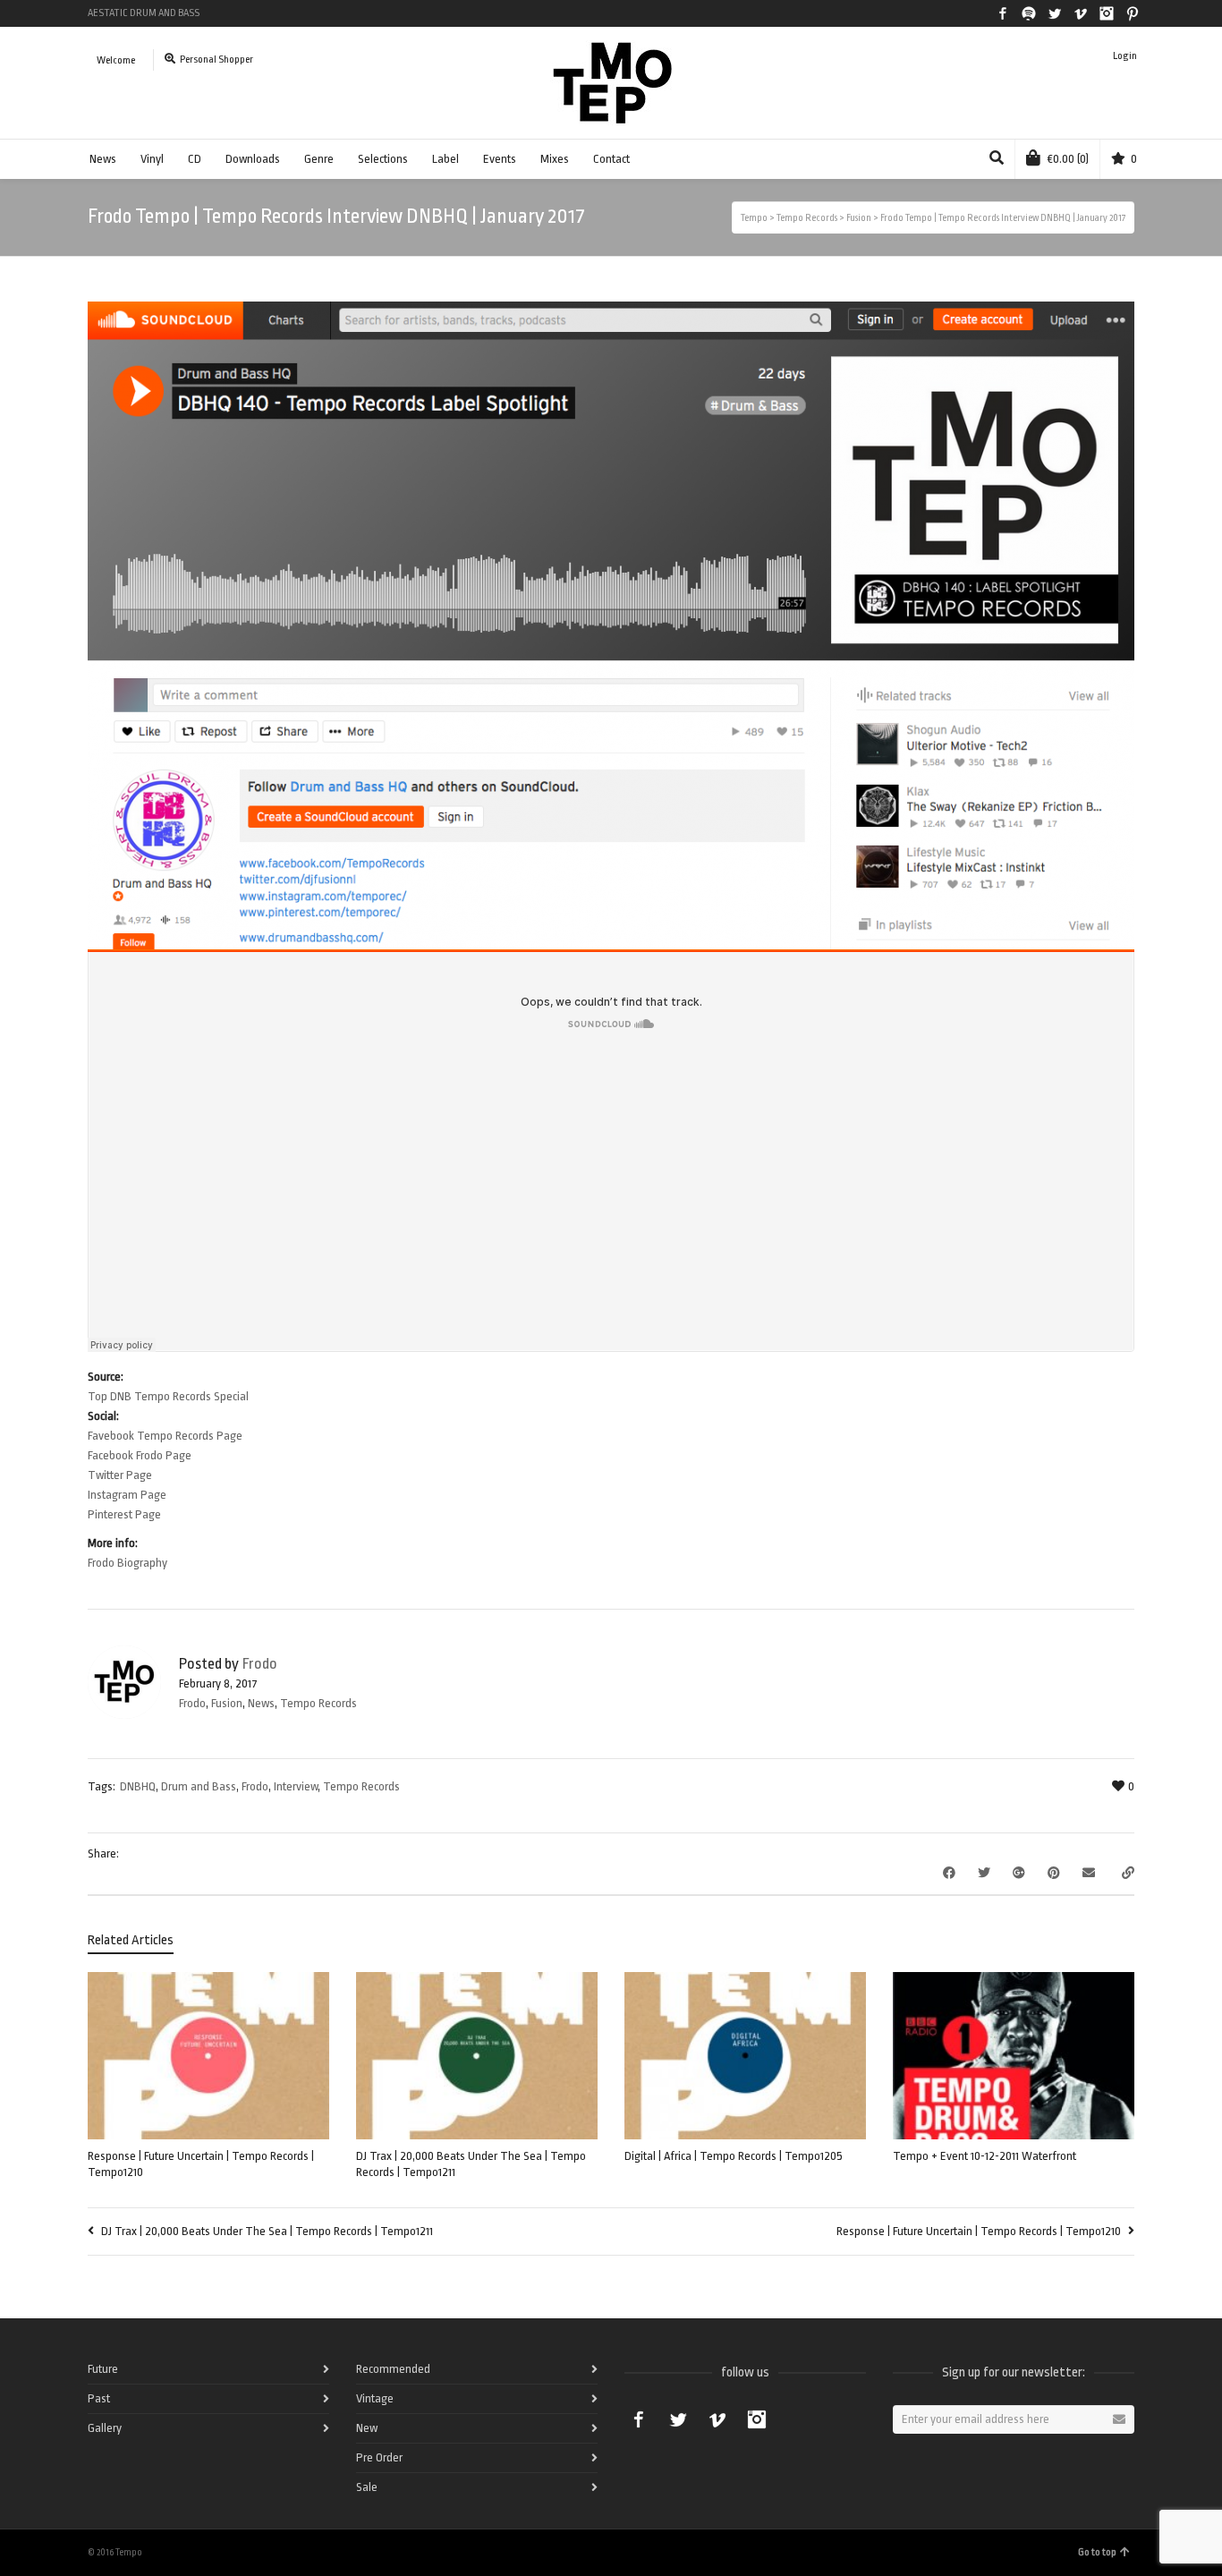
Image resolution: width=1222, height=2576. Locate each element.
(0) (1068, 159)
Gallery (105, 2428)
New (367, 2428)
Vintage (375, 2398)
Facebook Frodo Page (140, 1455)
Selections (383, 159)
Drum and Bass (199, 1786)
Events (500, 159)
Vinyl (152, 159)
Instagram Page (127, 1495)
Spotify (1029, 13)
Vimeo (1081, 13)
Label (446, 159)
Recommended (393, 2369)
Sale (367, 2487)
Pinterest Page (124, 1514)
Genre (319, 159)
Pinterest (1133, 13)
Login (1125, 56)
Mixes (555, 159)
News (103, 159)
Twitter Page (120, 1475)
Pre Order (379, 2457)
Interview (296, 1786)
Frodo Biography (127, 1563)
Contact (611, 159)
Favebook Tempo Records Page (165, 1436)
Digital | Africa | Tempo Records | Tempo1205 (734, 2156)
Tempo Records (318, 1703)
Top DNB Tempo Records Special (168, 1396)
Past (99, 2398)
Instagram (1107, 13)
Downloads (253, 159)
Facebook (1003, 13)
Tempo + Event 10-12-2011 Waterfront (984, 2156)
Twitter (1055, 13)
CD (195, 159)
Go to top (1097, 2552)
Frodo (192, 1703)
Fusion (227, 1703)
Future (103, 2369)
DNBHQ (138, 1786)
